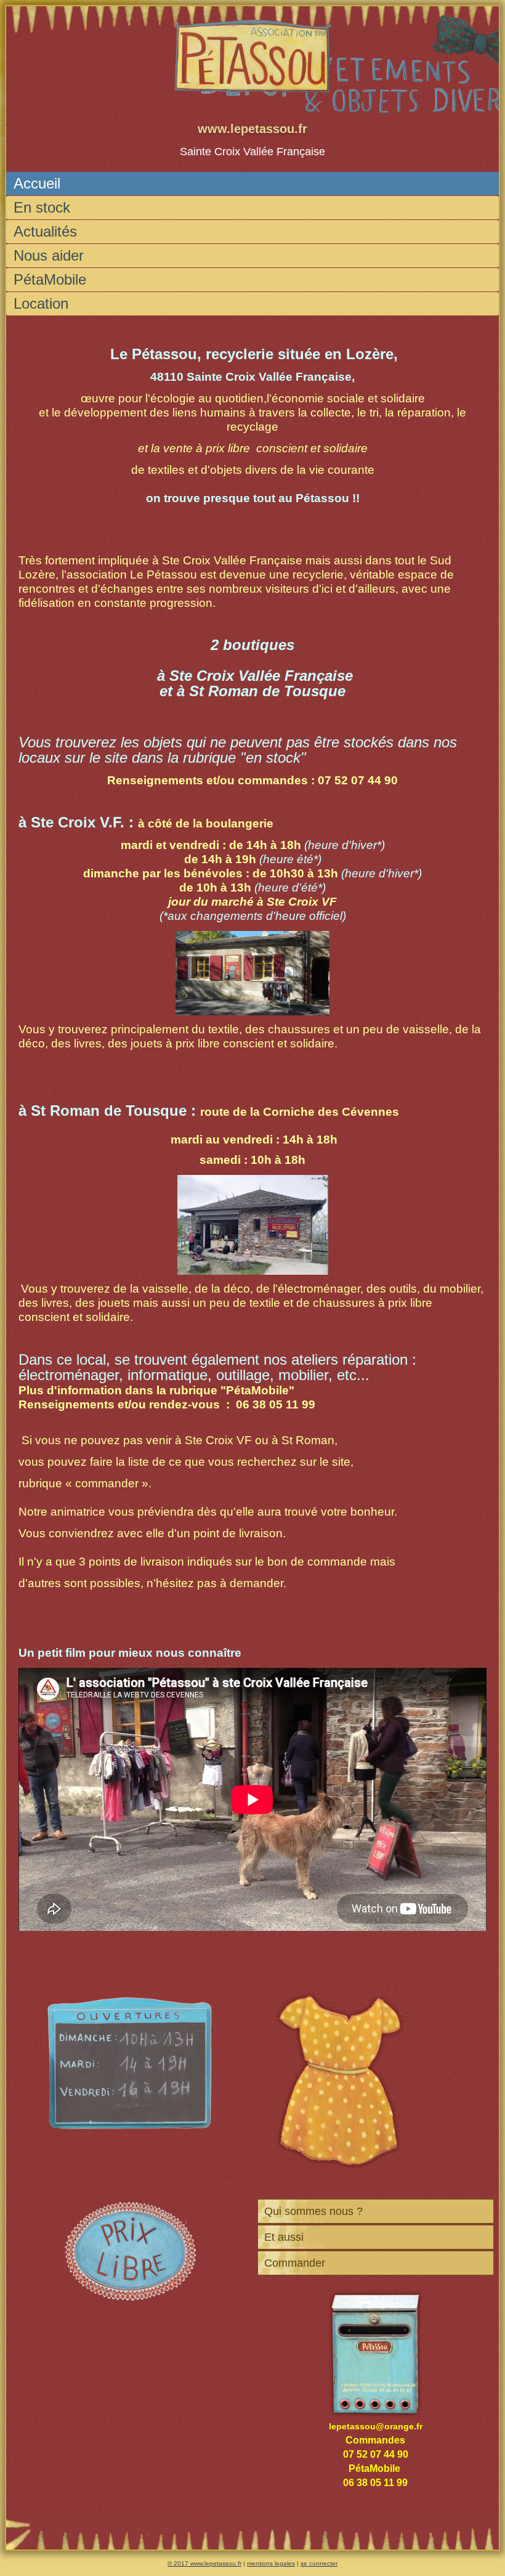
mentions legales (271, 2563)
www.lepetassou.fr (252, 129)
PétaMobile (50, 279)
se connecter (319, 2563)
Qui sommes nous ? (313, 2211)
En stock (42, 207)
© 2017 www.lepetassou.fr (204, 2563)
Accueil (37, 183)
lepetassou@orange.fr (376, 2426)
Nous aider (49, 255)
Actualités (45, 231)
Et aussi (284, 2237)
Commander (295, 2263)
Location (41, 303)
